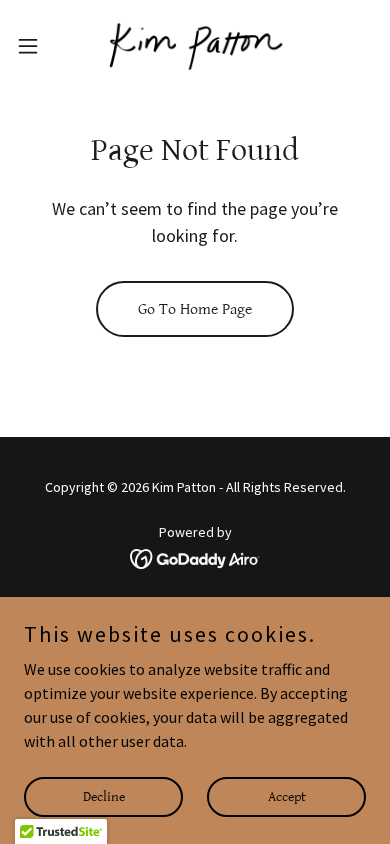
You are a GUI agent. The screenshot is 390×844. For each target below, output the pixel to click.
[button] (36, 46)
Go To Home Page (195, 309)
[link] (195, 45)
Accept (287, 796)
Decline (104, 796)
